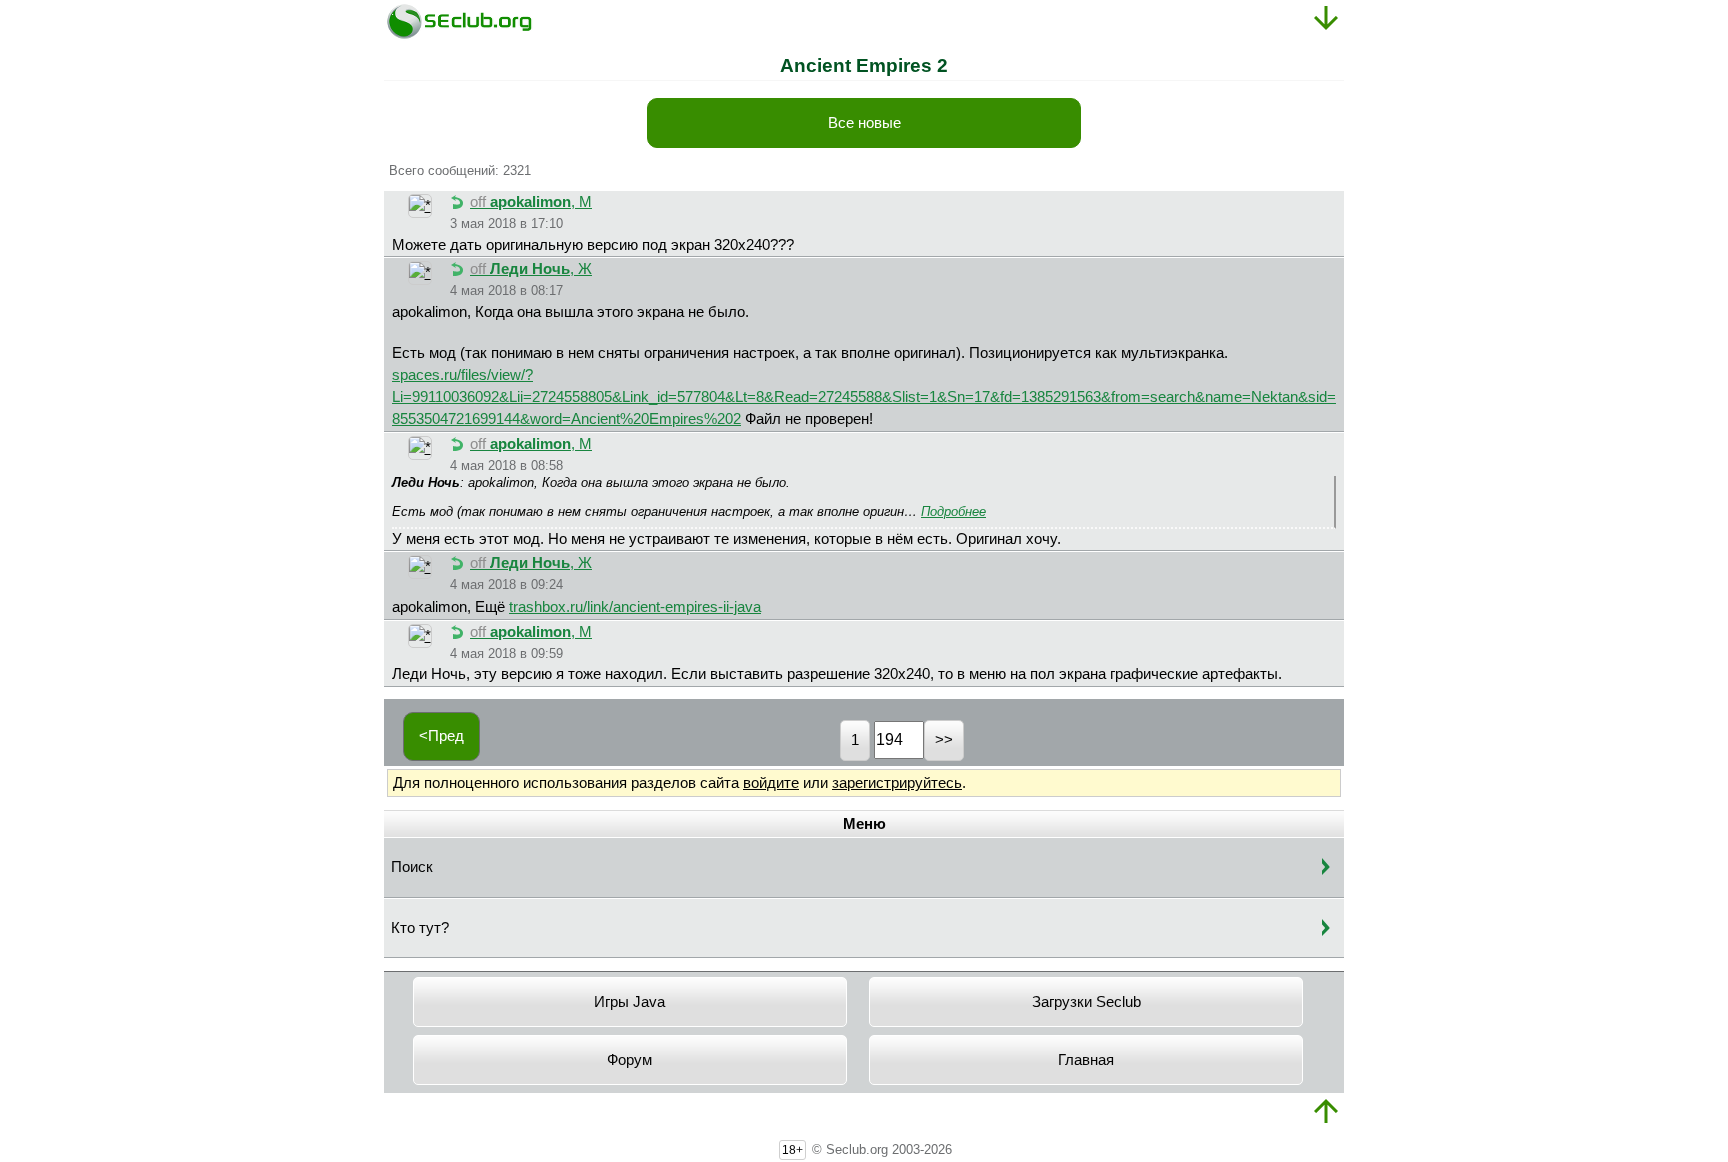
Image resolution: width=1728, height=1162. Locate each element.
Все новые (864, 123)
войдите (771, 783)
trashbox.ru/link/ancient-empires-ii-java (635, 607)
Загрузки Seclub (1086, 1002)
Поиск (412, 867)
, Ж (531, 269)
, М (531, 202)
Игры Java (629, 1002)
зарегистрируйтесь (897, 783)
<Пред (441, 736)
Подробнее (953, 511)
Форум (629, 1060)
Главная (1086, 1060)
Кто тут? (420, 928)
